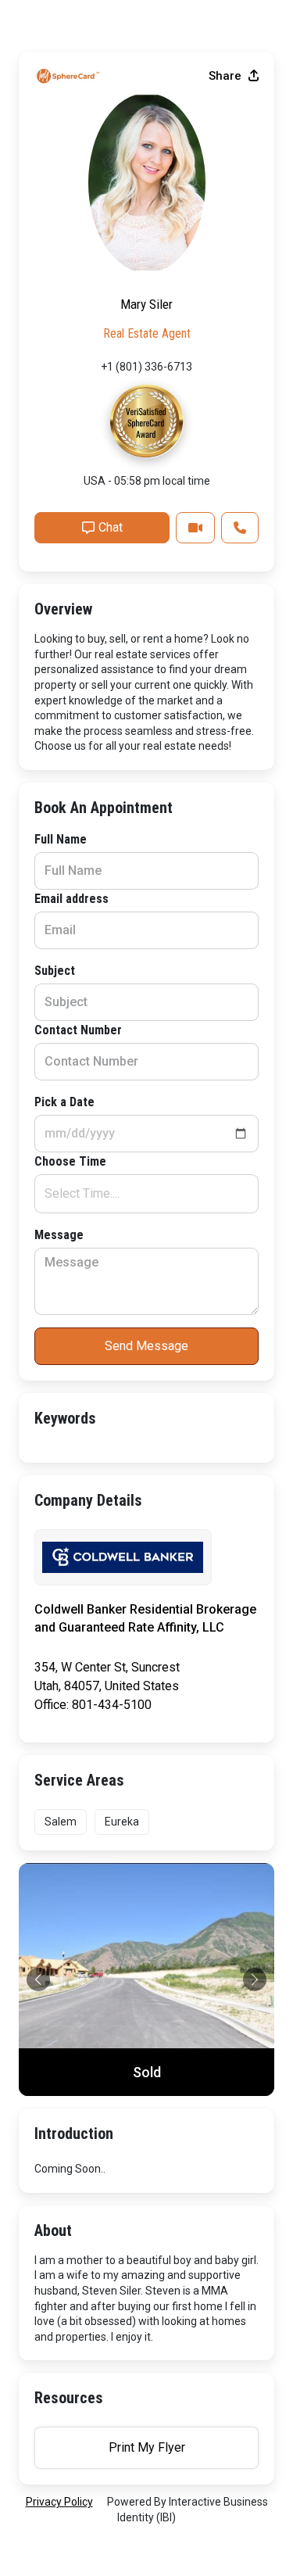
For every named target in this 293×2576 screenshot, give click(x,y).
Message (59, 1235)
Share (227, 76)
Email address (71, 899)
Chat (111, 527)
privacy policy (59, 2502)
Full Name (61, 839)
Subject (55, 971)
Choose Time (70, 1161)
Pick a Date (64, 1102)
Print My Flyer (147, 2447)
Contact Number (78, 1030)
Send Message (146, 1346)
